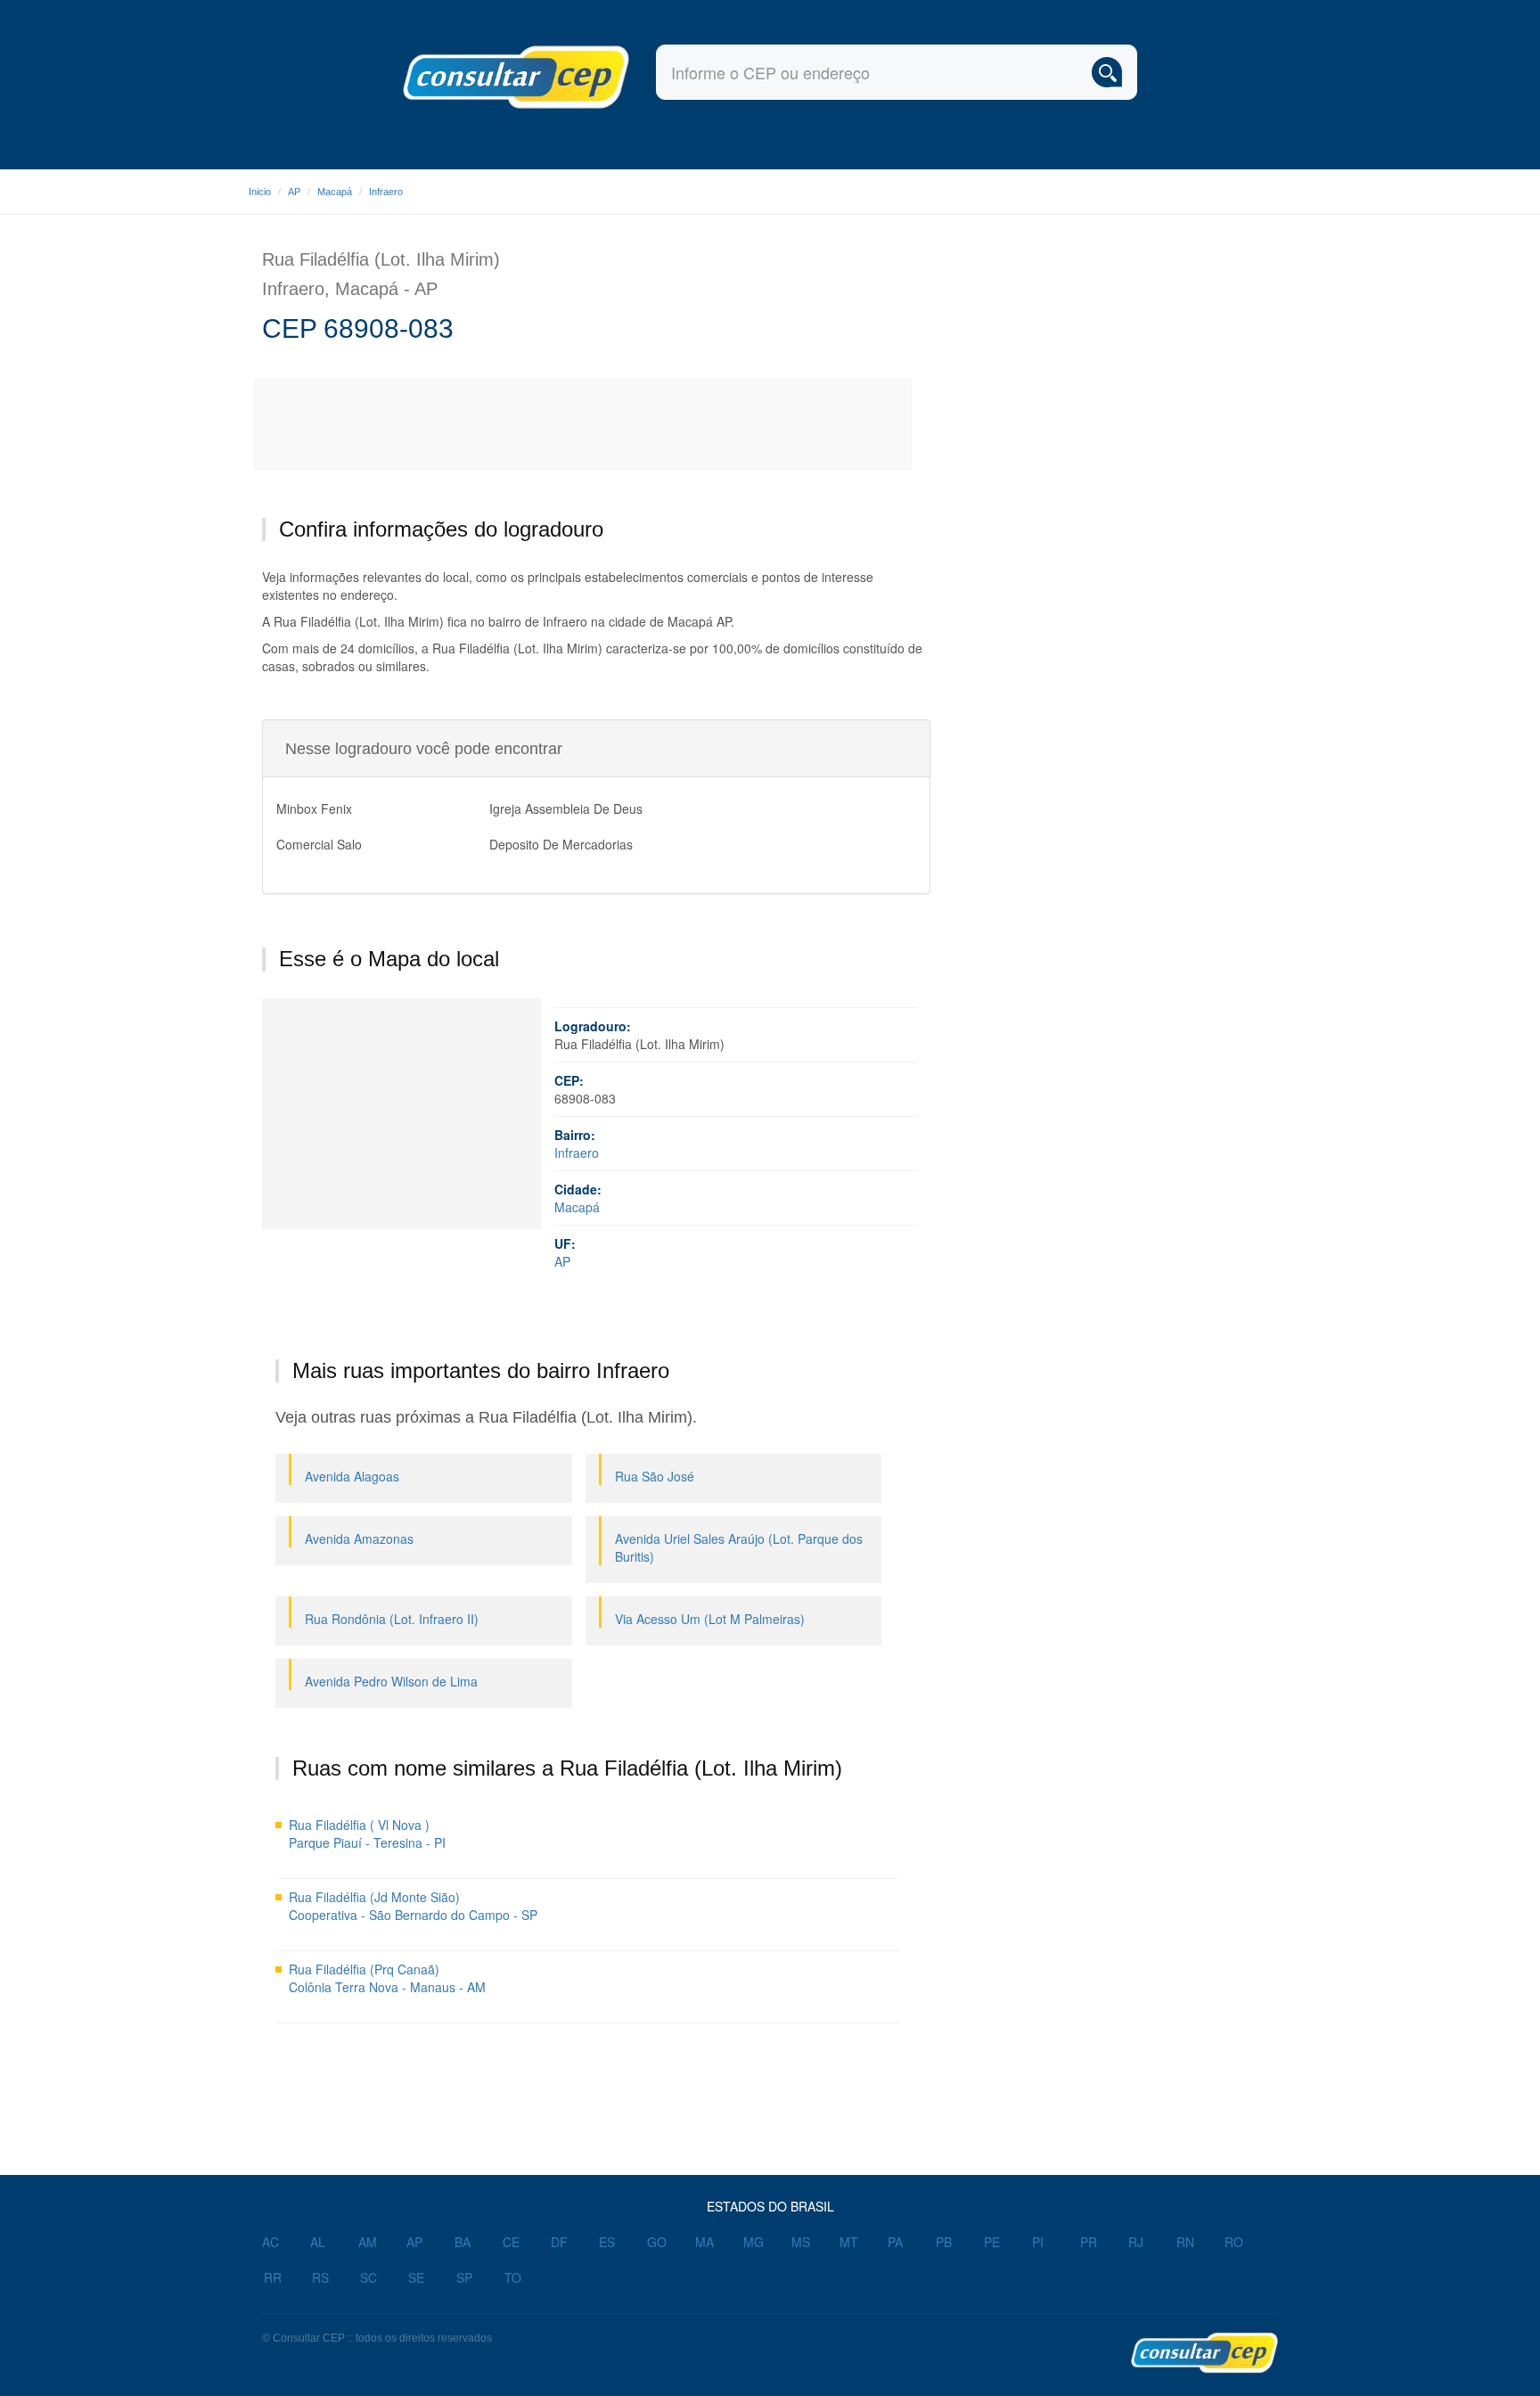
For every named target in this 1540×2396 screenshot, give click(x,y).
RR (273, 2277)
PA (895, 2242)
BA (463, 2242)
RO (1234, 2242)
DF (559, 2242)
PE (992, 2242)
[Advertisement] (584, 424)
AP (294, 192)
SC (369, 2277)
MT (849, 2242)
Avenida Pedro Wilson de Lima (391, 1681)
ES (607, 2242)
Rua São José (655, 1476)
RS (320, 2277)
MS (801, 2242)
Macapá (335, 192)
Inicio (260, 192)
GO (657, 2242)
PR (1089, 2242)
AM (368, 2242)
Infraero (386, 192)
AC (270, 2242)
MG (754, 2242)
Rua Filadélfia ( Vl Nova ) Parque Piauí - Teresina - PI (367, 1834)
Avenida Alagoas (352, 1476)
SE (416, 2277)
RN (1185, 2242)
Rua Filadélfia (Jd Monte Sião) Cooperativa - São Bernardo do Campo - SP (413, 1906)
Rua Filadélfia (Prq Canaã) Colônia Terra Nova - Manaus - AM (387, 1978)
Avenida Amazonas (359, 1539)
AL (318, 2242)
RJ (1136, 2242)
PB (944, 2242)
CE (511, 2242)
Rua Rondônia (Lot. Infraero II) (392, 1619)
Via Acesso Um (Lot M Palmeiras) (710, 1619)
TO (513, 2277)
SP (464, 2277)
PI (1038, 2242)
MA (704, 2242)
